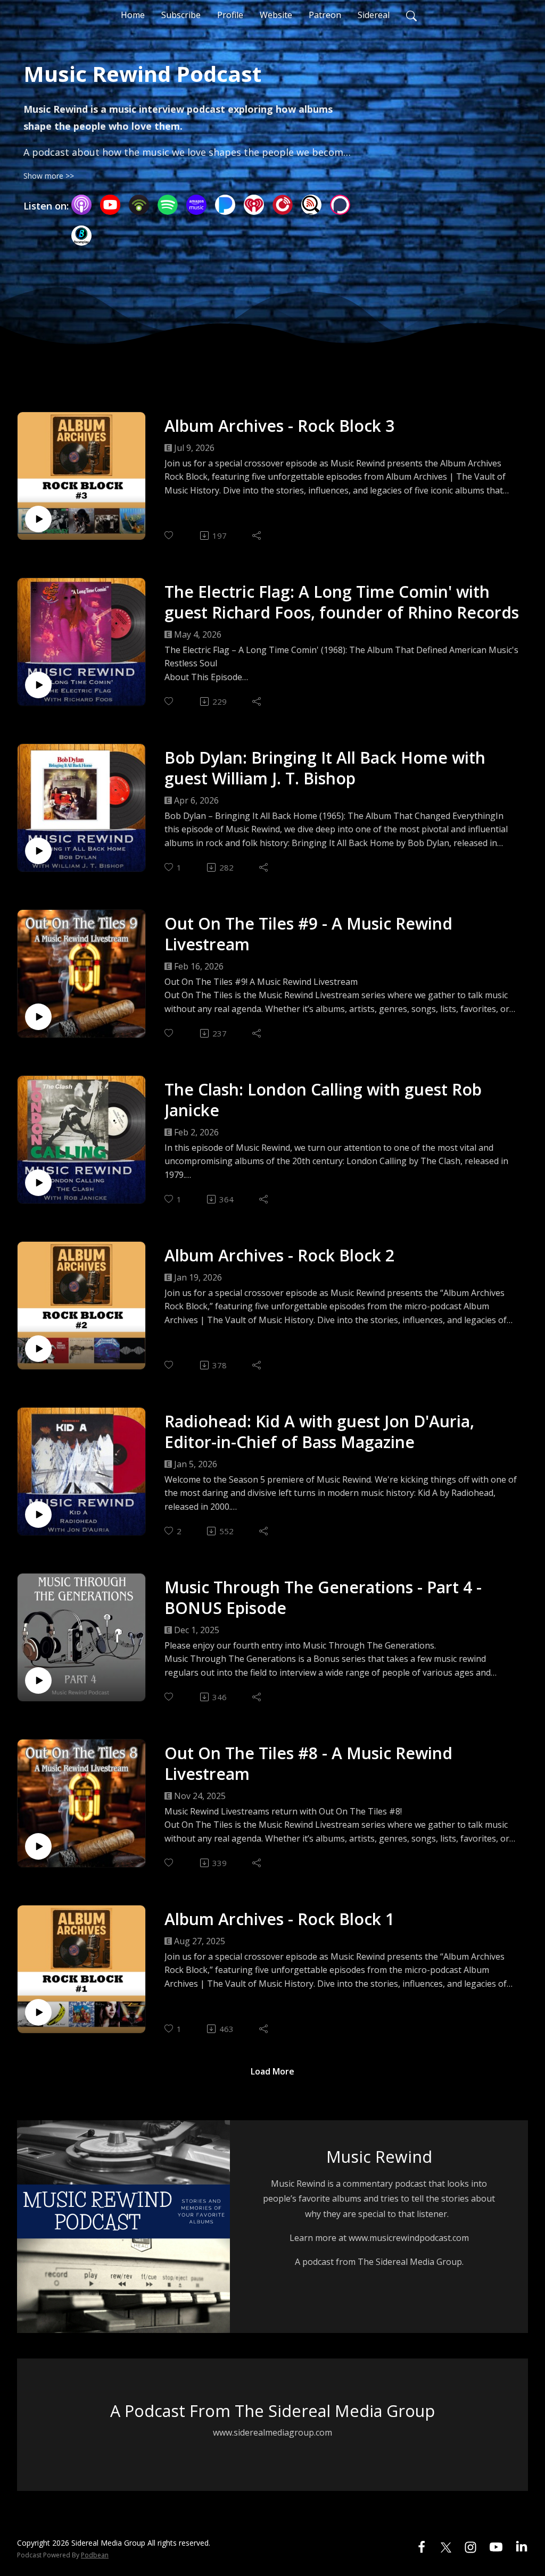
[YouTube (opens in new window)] (110, 205)
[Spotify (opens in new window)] (168, 205)
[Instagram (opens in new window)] (470, 2546)
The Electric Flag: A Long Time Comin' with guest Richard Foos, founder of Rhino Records (342, 602)
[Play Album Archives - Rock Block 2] (38, 1349)
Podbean (95, 2555)
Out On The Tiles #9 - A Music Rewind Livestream (308, 934)
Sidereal (374, 15)
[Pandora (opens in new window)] (225, 205)
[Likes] (170, 535)
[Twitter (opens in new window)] (446, 2546)
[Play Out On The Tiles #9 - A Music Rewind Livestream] (38, 1017)
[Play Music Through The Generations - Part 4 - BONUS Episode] (38, 1680)
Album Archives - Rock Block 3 (279, 426)
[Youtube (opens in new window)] (496, 2546)
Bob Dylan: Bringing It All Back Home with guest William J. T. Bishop (325, 768)
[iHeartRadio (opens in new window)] (254, 205)
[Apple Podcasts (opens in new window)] (81, 205)
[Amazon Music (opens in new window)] (196, 205)
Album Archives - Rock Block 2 (279, 1255)
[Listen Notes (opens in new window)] (311, 205)
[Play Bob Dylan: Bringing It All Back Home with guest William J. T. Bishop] (38, 851)
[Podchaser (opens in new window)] (340, 205)
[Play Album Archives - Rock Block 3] (38, 519)
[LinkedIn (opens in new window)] (522, 2546)
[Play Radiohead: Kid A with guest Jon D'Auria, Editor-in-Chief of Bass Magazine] (38, 1515)
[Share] (257, 536)
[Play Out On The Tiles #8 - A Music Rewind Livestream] (38, 1846)
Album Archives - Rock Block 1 (279, 1919)
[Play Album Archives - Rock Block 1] (38, 2012)
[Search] (411, 15)
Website (276, 15)
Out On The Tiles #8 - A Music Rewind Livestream (308, 1763)
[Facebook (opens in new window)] (422, 2546)
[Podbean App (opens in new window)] (139, 205)
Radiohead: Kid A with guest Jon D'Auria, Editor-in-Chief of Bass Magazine (319, 1432)
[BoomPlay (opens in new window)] (81, 236)
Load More (272, 2071)
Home (133, 15)
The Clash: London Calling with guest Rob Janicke (323, 1100)
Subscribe (181, 15)
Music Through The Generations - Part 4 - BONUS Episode (323, 1598)
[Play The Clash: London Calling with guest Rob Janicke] (38, 1183)
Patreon (325, 15)
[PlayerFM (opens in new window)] (283, 205)
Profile (230, 15)
